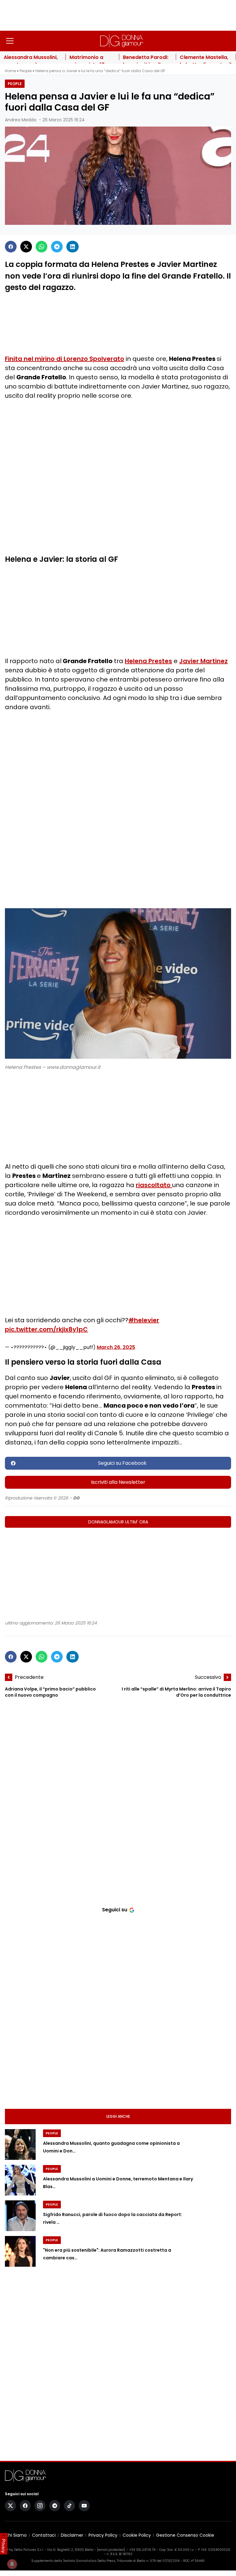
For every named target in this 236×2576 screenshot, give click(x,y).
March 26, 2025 (116, 1347)
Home (10, 71)
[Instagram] (40, 2506)
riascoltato (154, 1185)
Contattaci (44, 2535)
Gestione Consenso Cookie (185, 2535)
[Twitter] (26, 247)
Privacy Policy (103, 2535)
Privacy (4, 2546)
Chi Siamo (16, 2535)
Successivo (208, 1677)
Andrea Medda (21, 120)
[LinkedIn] (73, 247)
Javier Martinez (203, 661)
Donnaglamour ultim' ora (118, 1522)
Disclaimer (72, 2535)
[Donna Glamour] (122, 41)
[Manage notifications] (12, 2564)
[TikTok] (69, 2506)
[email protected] (111, 2550)
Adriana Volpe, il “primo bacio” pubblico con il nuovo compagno (50, 1692)
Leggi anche (118, 2116)
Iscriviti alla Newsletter (118, 1482)
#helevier (144, 1320)
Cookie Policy (137, 2535)
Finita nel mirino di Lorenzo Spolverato (65, 359)
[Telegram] (57, 247)
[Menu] (10, 41)
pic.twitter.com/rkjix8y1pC (46, 1329)
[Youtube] (84, 2506)
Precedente (29, 1677)
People (26, 71)
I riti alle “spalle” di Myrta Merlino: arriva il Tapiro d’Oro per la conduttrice (176, 1692)
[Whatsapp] (41, 247)
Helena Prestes (148, 661)
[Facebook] (11, 247)
